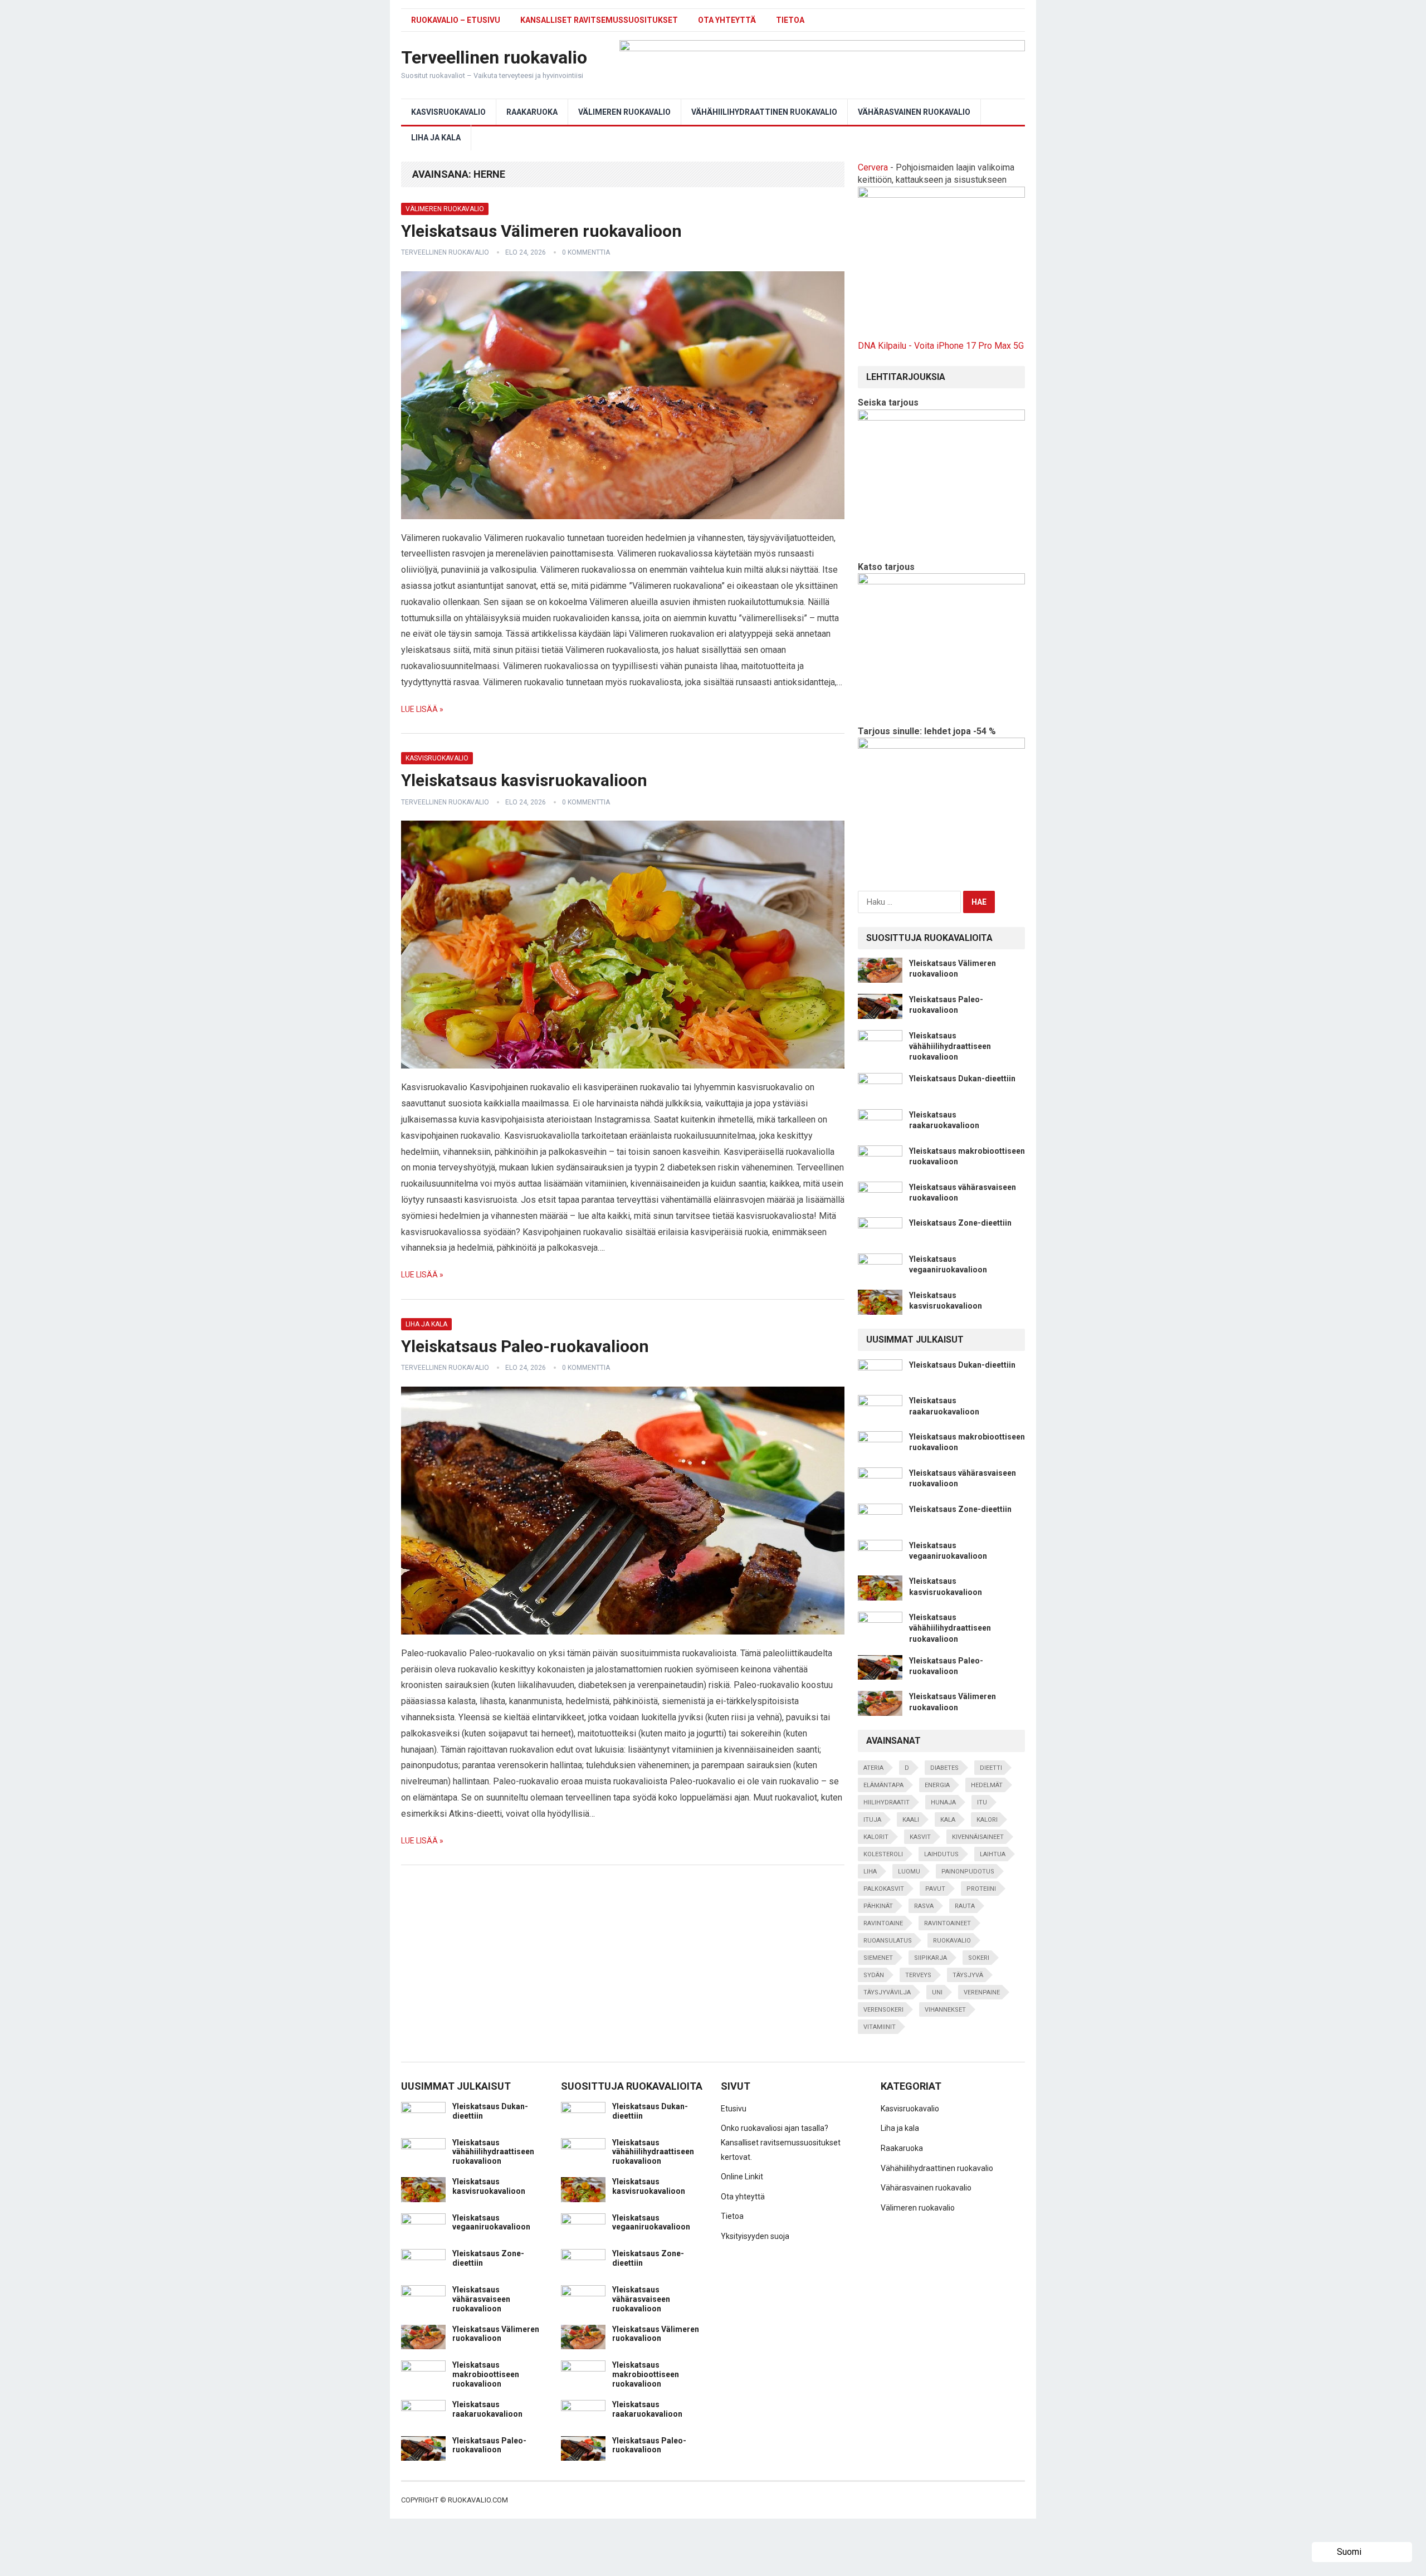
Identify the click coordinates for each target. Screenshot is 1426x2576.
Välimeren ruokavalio (624, 112)
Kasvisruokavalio (448, 112)
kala (948, 1820)
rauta (965, 1906)
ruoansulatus (888, 1941)
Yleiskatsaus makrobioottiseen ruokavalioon (486, 2374)
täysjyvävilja (887, 1992)
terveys (918, 1975)
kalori (987, 1820)
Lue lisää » (422, 709)
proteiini (981, 1889)
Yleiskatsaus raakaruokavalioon (487, 2409)
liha (870, 1872)
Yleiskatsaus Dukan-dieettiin (962, 1079)
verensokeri (883, 2010)
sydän (874, 1975)
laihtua (993, 1854)
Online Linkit (742, 2177)
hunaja (943, 1802)
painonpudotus (968, 1872)
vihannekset (945, 2010)
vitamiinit (880, 2027)
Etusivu (734, 2109)
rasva (924, 1906)
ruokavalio (952, 1941)
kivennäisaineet (978, 1837)
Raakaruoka (532, 112)
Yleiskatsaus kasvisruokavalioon (524, 780)
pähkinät (878, 1906)
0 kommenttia (586, 252)
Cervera (873, 167)
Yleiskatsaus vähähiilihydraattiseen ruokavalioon (950, 1046)
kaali (911, 1820)
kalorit (876, 1837)
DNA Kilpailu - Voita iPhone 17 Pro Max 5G (941, 346)
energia (937, 1785)
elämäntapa (883, 1785)
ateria (873, 1768)
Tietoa (790, 20)
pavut (935, 1889)
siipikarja (931, 1958)
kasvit (920, 1837)
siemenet (878, 1958)
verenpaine (982, 1992)
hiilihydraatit (887, 1802)
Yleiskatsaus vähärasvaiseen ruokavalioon (481, 2299)
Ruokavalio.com (478, 2500)
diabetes (944, 1768)
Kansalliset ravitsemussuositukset (599, 20)
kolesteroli (883, 1854)
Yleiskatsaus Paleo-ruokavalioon (525, 1346)
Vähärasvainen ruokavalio (914, 112)
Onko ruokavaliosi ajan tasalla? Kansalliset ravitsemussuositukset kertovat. (781, 2142)
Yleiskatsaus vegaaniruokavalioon (491, 2223)
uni (937, 1992)
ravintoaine (883, 1923)
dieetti (991, 1768)
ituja (872, 1820)
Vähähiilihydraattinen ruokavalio (764, 112)
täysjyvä (968, 1975)
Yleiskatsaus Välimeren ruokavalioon (541, 231)
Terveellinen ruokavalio (494, 57)
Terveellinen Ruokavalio (445, 252)
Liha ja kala (436, 138)
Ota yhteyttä (727, 20)
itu (982, 1802)
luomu (909, 1872)
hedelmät (987, 1785)
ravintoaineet (948, 1923)
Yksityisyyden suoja (755, 2236)
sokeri (979, 1958)
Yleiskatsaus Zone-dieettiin (960, 1223)
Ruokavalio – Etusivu (456, 20)
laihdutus (941, 1854)
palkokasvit (884, 1889)
